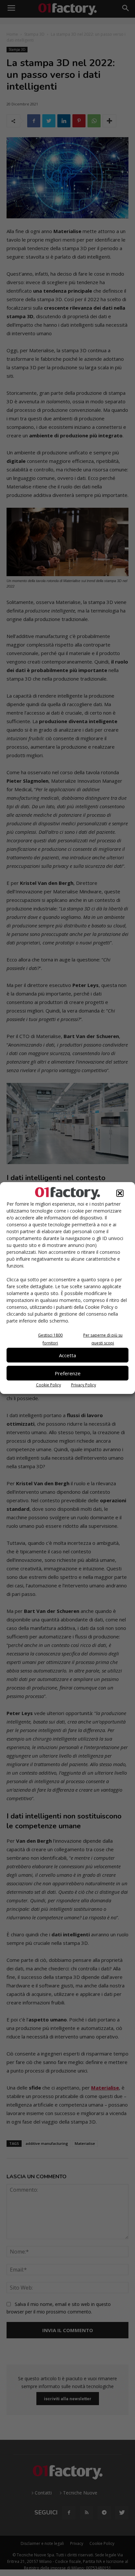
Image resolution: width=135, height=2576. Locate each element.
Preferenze (68, 1373)
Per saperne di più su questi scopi (103, 1339)
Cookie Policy (48, 1385)
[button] (120, 1193)
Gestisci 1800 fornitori (50, 1339)
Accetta (67, 1355)
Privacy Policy (84, 1385)
